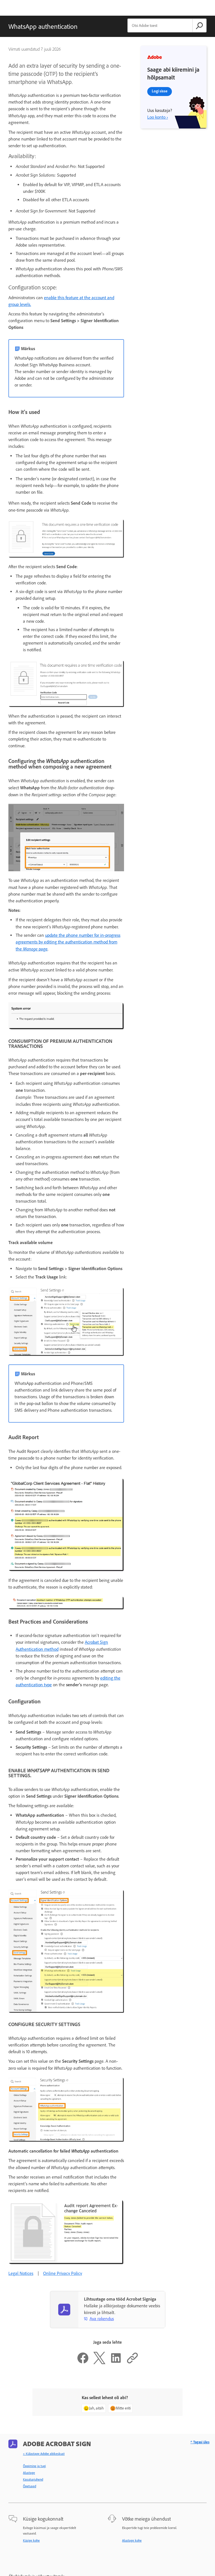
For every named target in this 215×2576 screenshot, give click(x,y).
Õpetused (30, 2486)
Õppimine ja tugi (34, 2466)
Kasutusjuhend (33, 2479)
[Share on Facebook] (83, 2363)
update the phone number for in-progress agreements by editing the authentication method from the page (68, 942)
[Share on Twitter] (99, 2363)
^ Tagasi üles (200, 2442)
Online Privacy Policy (63, 2273)
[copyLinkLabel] (132, 2363)
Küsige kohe (31, 2540)
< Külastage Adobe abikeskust (44, 2454)
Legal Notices (21, 2273)
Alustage (29, 2473)
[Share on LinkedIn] (116, 2363)
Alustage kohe (132, 2540)
